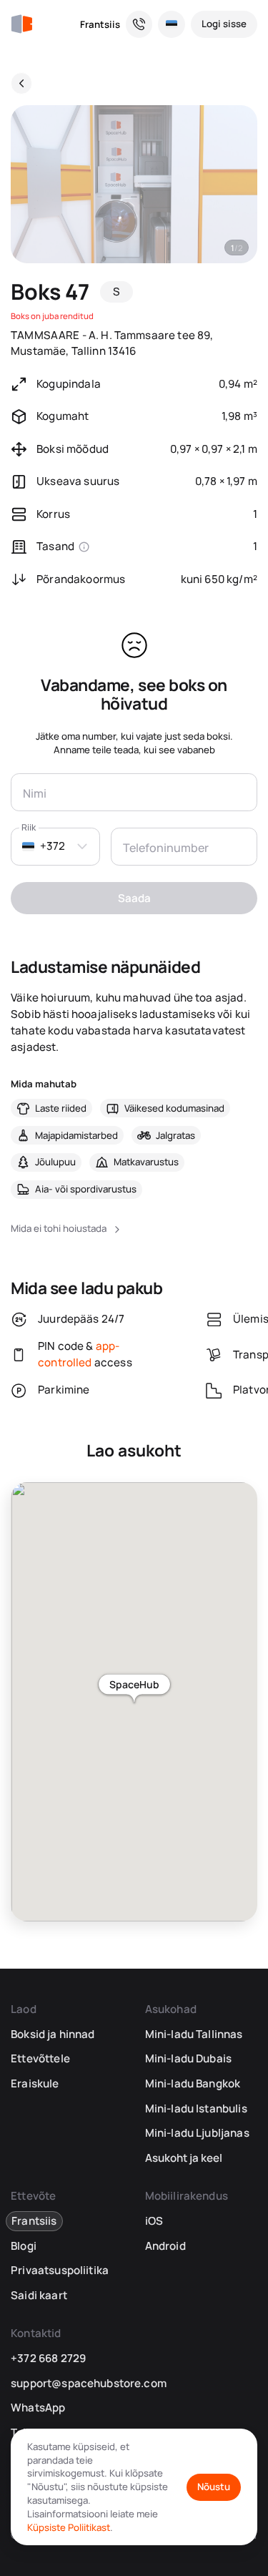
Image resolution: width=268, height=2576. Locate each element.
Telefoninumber (163, 846)
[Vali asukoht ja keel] (172, 24)
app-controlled (79, 1354)
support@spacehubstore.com (89, 2383)
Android (165, 2246)
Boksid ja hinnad (53, 2034)
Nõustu (214, 2487)
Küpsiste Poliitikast (69, 2527)
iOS (154, 2221)
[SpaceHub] (21, 24)
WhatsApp (38, 2408)
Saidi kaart (39, 2295)
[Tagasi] (21, 83)
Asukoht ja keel (184, 2158)
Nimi (34, 792)
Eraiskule (35, 2083)
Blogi (24, 2246)
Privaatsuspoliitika (60, 2270)
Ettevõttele (40, 2058)
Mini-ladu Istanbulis (196, 2109)
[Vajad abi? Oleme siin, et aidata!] (139, 24)
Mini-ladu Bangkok (193, 2083)
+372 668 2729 (48, 2358)
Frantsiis (100, 24)
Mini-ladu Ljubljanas (197, 2133)
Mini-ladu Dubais (188, 2058)
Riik (29, 827)
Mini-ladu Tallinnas (194, 2034)
